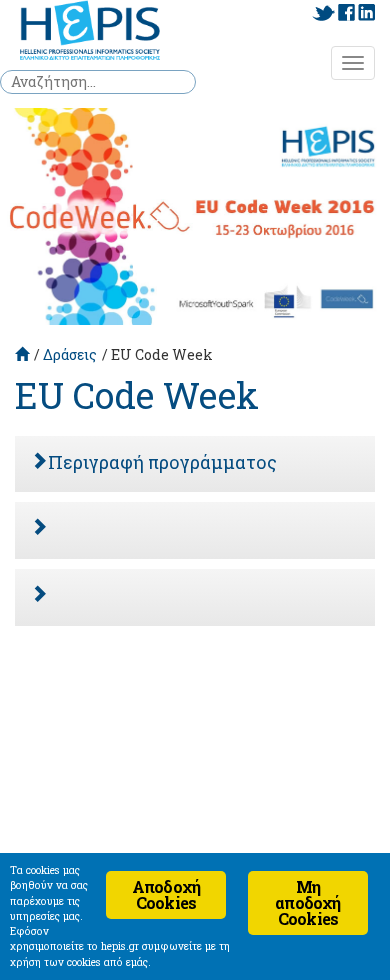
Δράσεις (70, 354)
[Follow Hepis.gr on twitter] (323, 13)
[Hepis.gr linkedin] (366, 12)
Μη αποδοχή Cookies (307, 902)
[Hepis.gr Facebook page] (346, 12)
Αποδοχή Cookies (166, 894)
